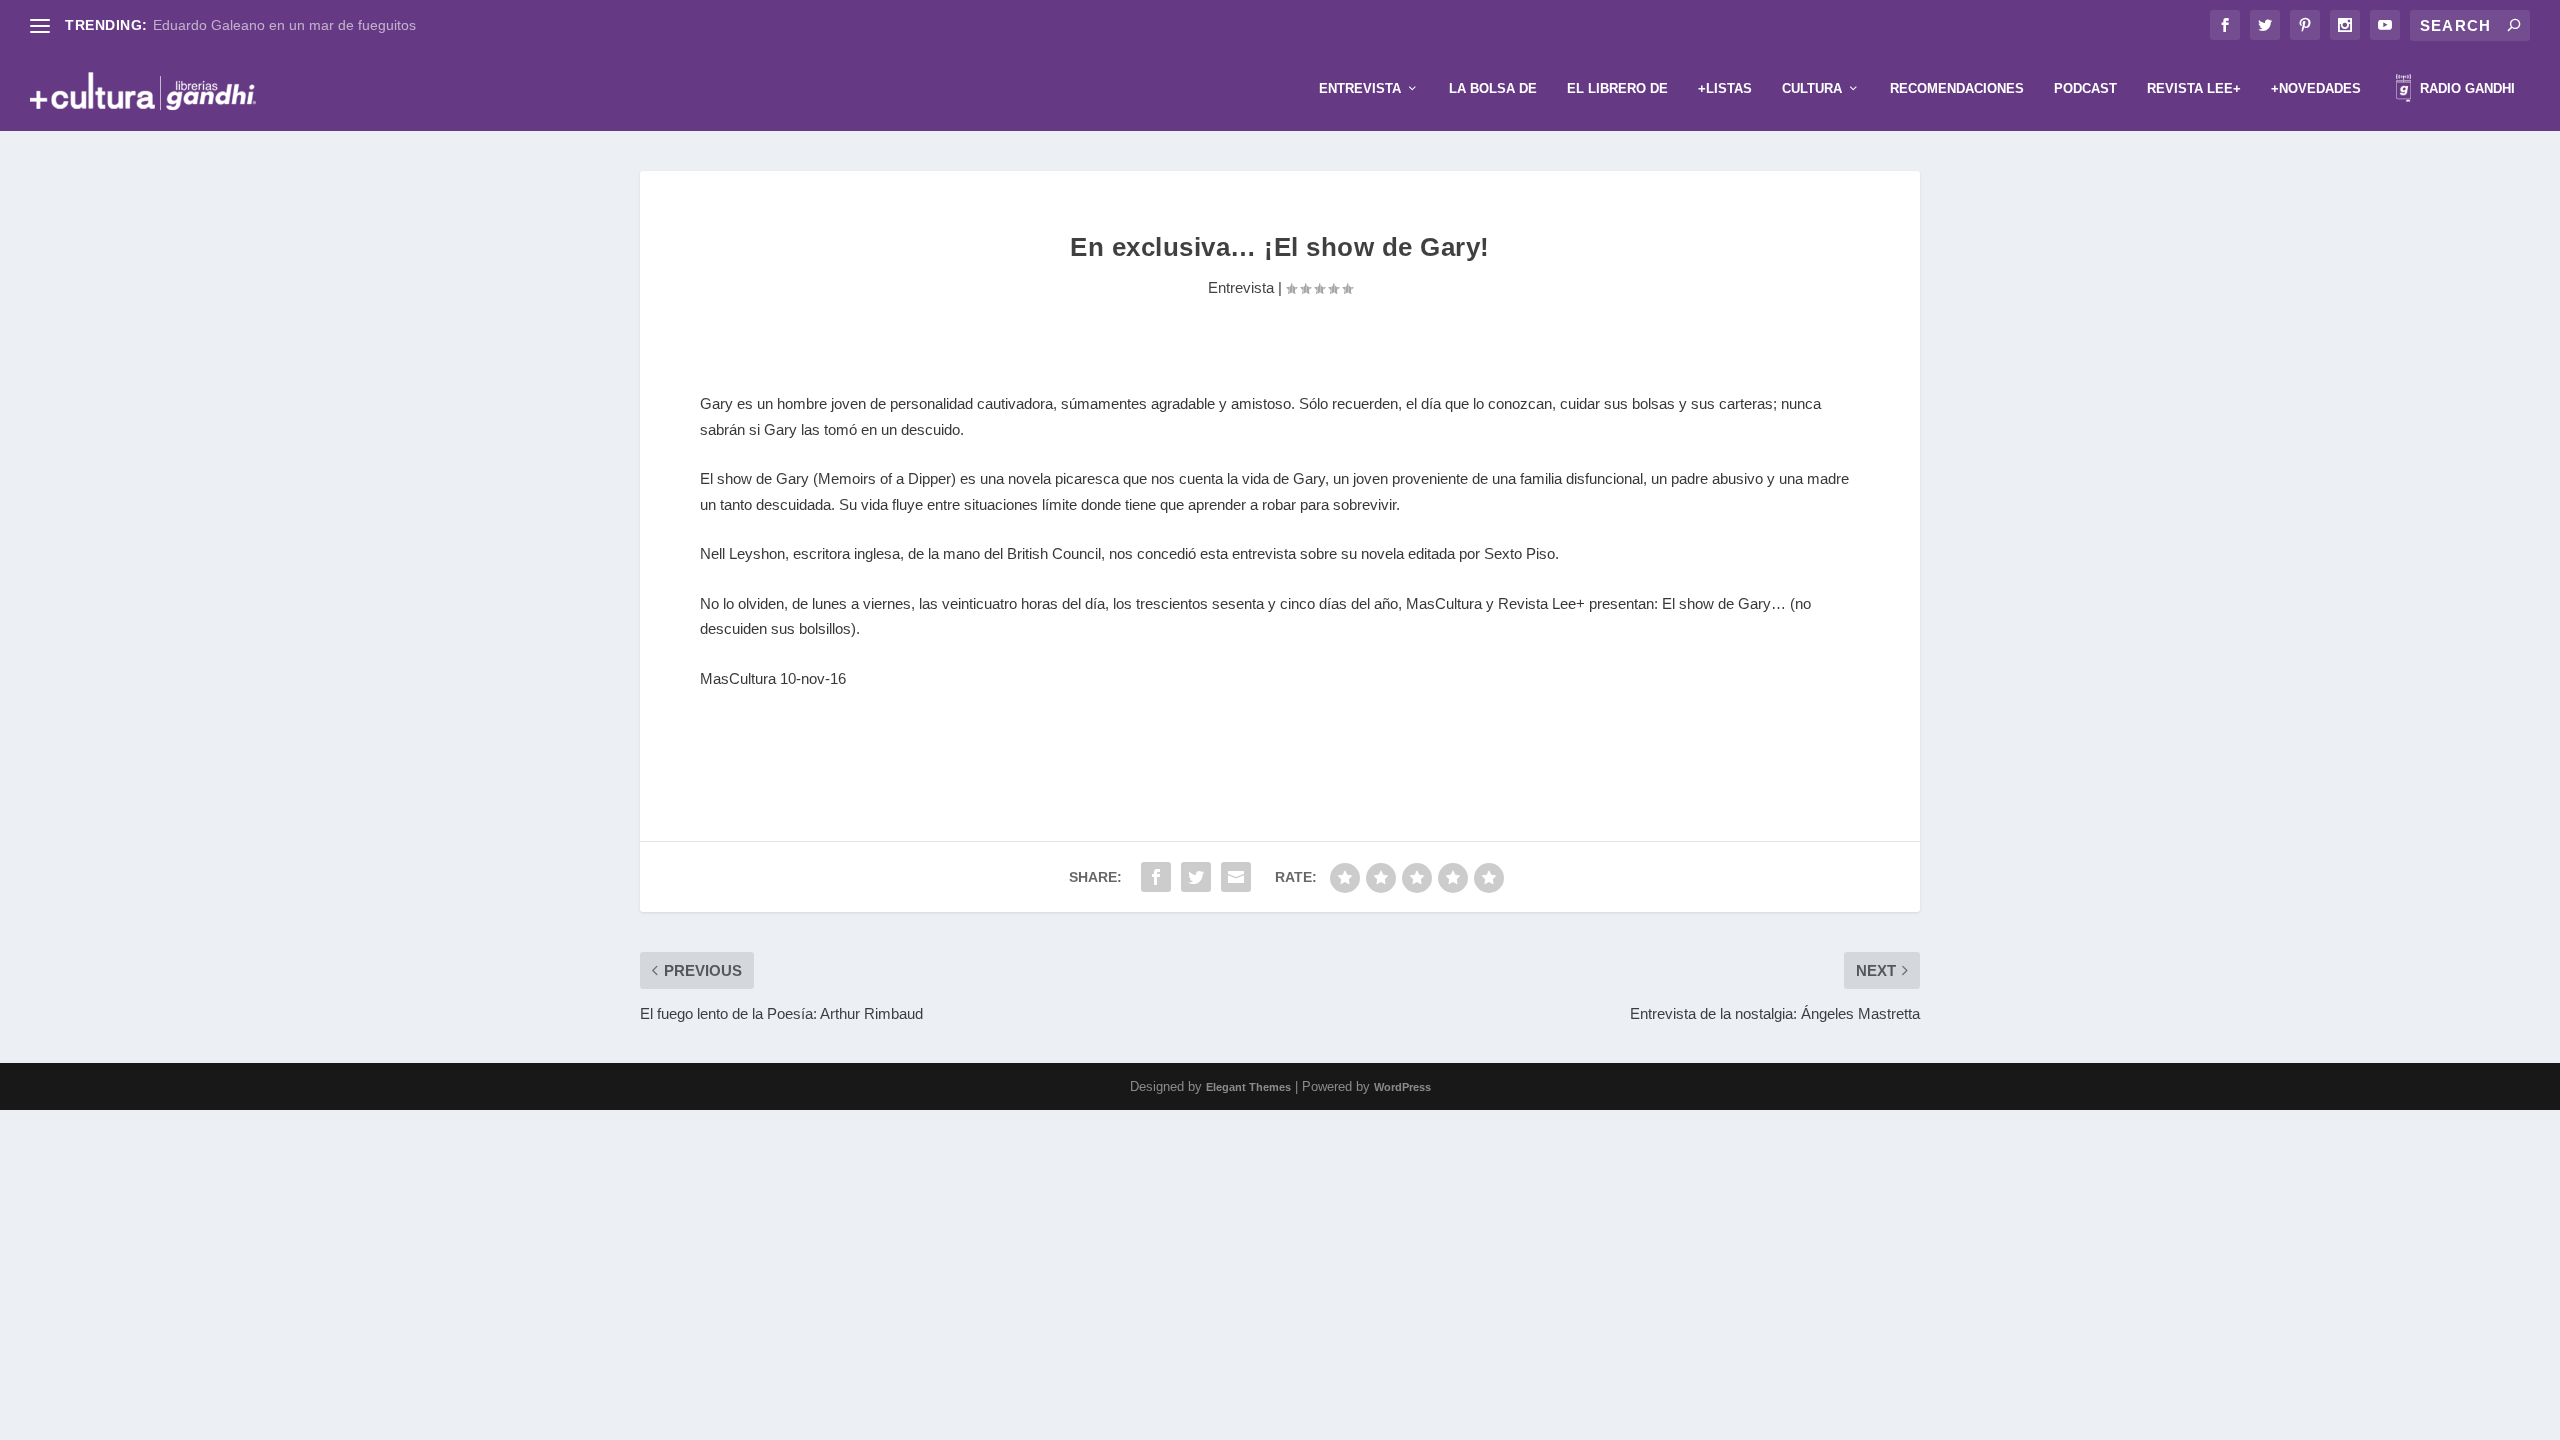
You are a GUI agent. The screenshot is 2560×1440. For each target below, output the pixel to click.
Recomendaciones (1957, 88)
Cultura (1812, 88)
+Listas (1725, 88)
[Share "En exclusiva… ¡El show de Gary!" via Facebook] (1156, 877)
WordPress (1402, 1087)
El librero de (1617, 88)
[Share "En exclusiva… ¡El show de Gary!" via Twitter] (1196, 877)
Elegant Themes (1248, 1087)
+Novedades (2316, 88)
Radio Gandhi (2465, 88)
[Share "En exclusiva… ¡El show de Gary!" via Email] (1236, 877)
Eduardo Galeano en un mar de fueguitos (284, 25)
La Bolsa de (1493, 88)
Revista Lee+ (2194, 88)
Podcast (2085, 88)
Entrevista (1360, 88)
